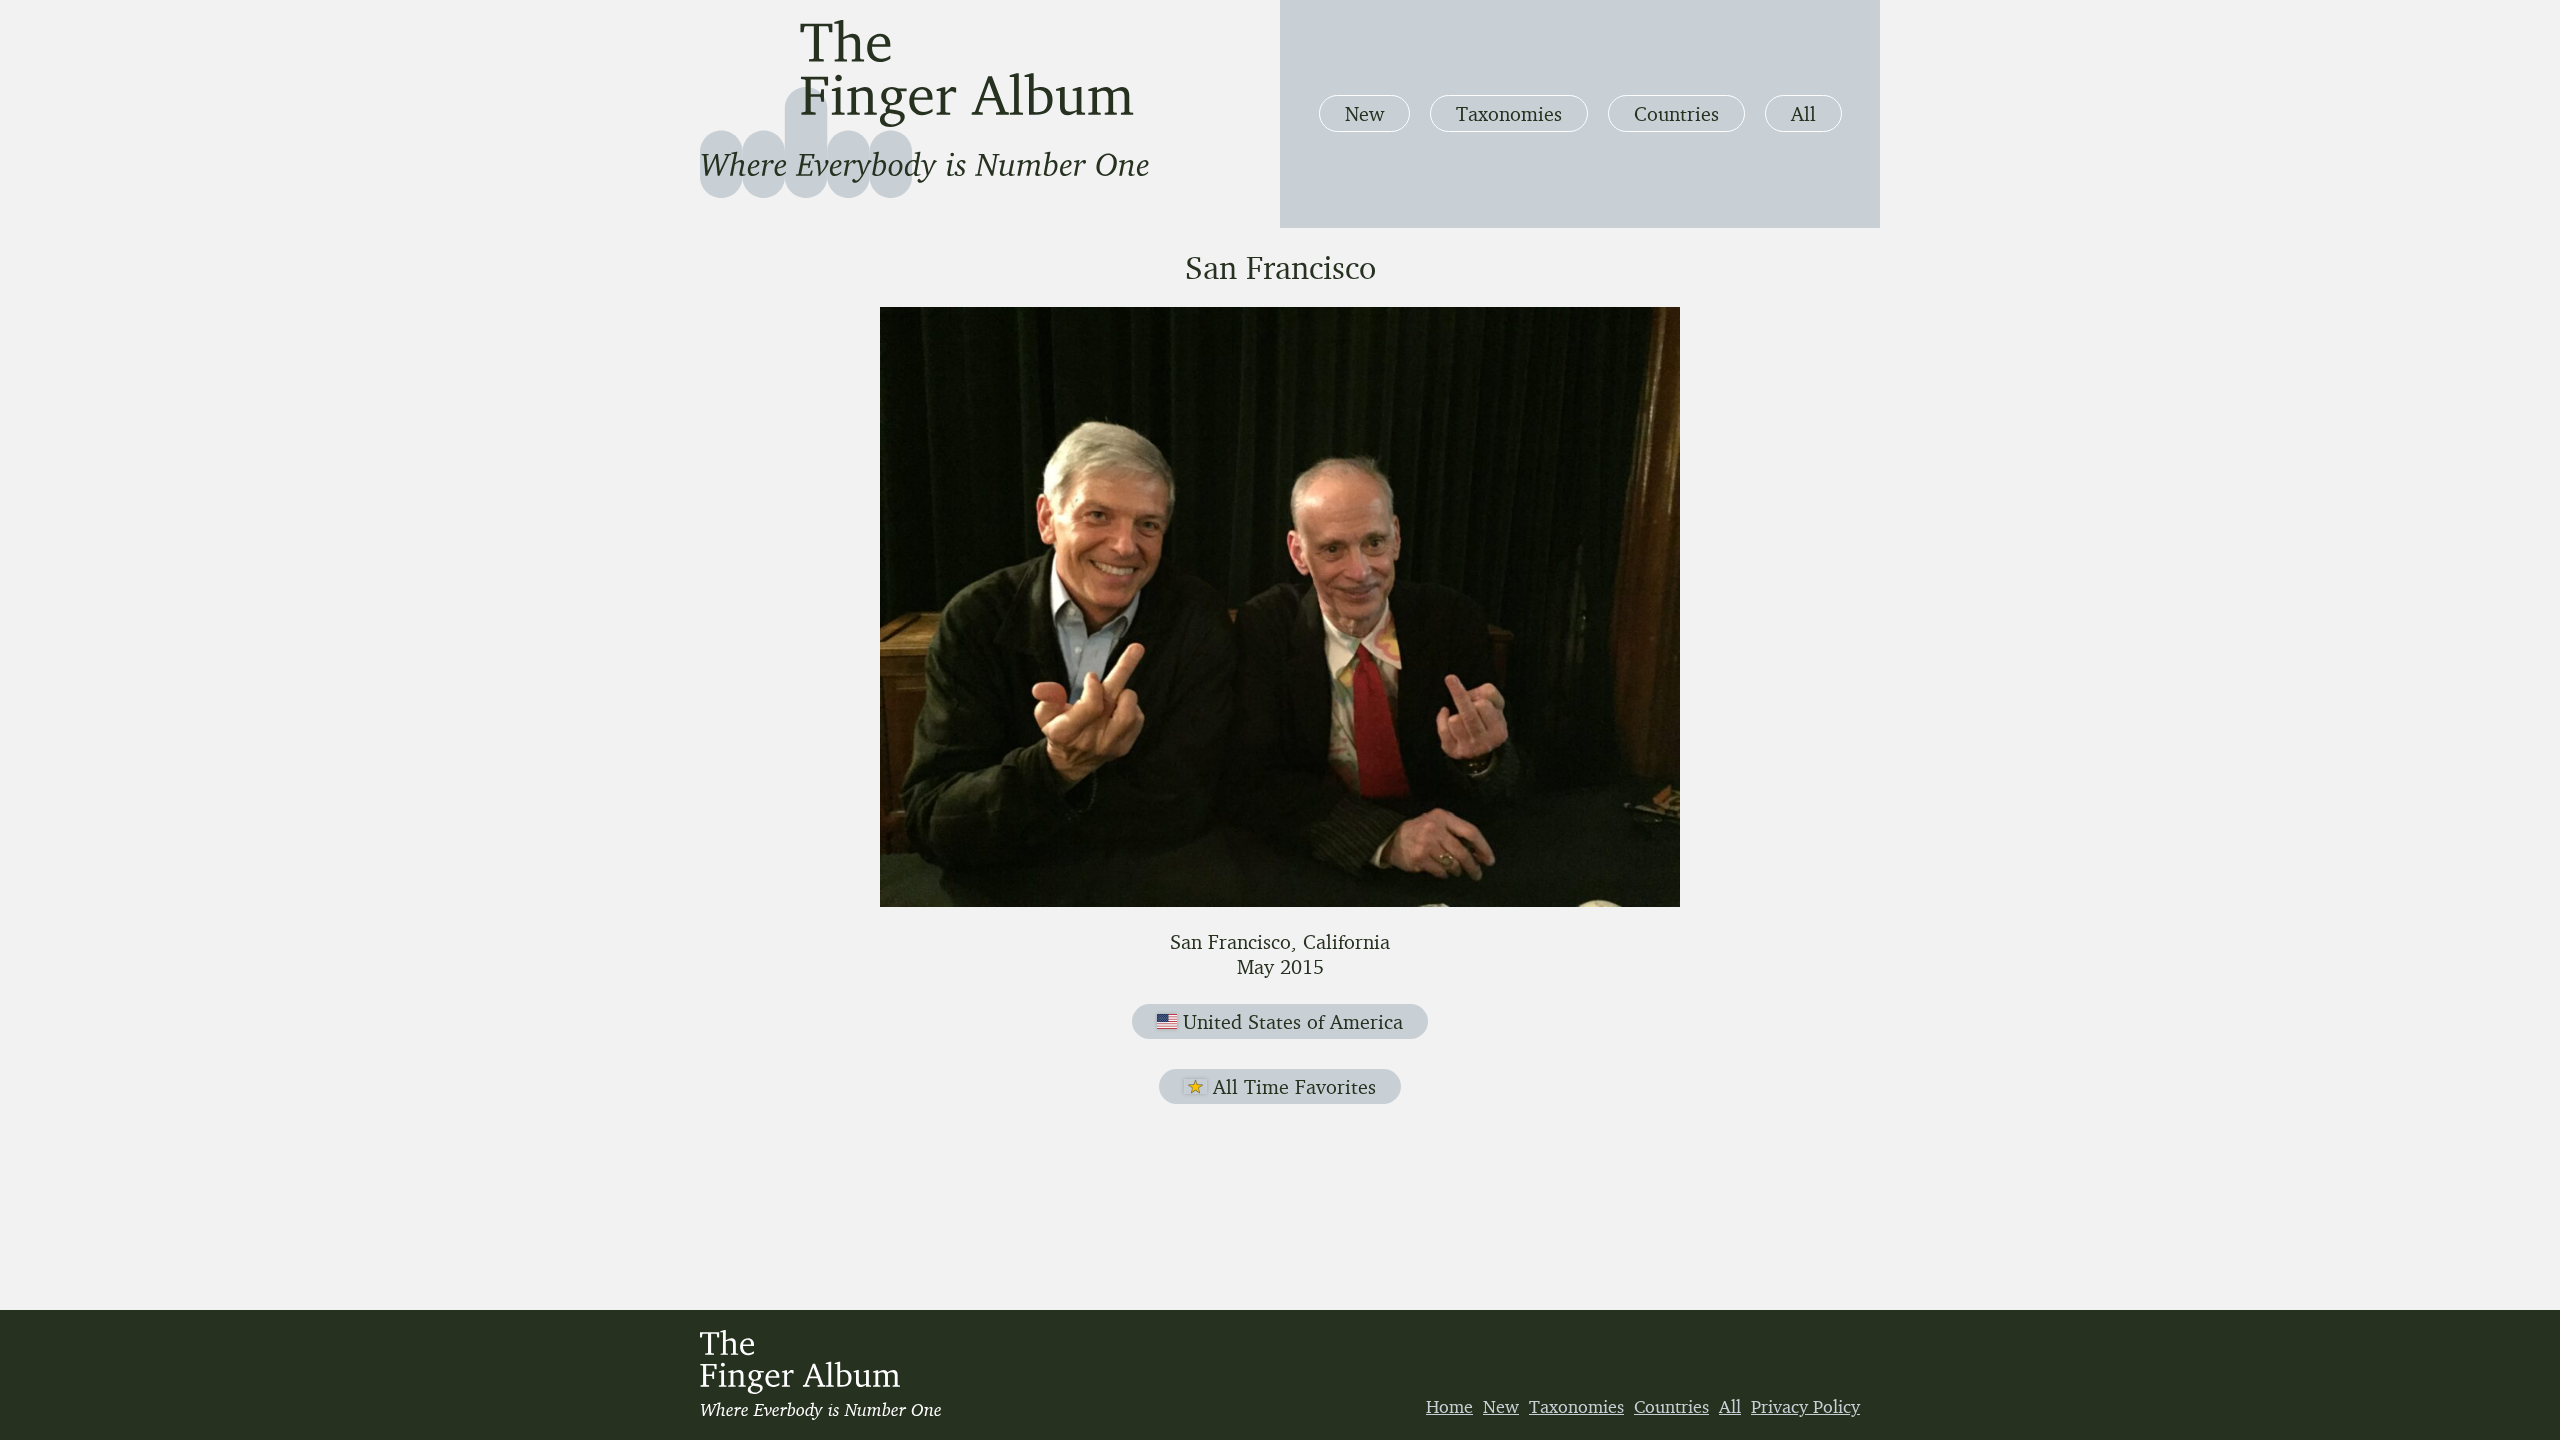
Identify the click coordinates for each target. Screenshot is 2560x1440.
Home (1449, 1406)
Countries (1676, 113)
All (1803, 113)
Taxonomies (1509, 113)
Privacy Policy (1805, 1406)
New (1364, 113)
